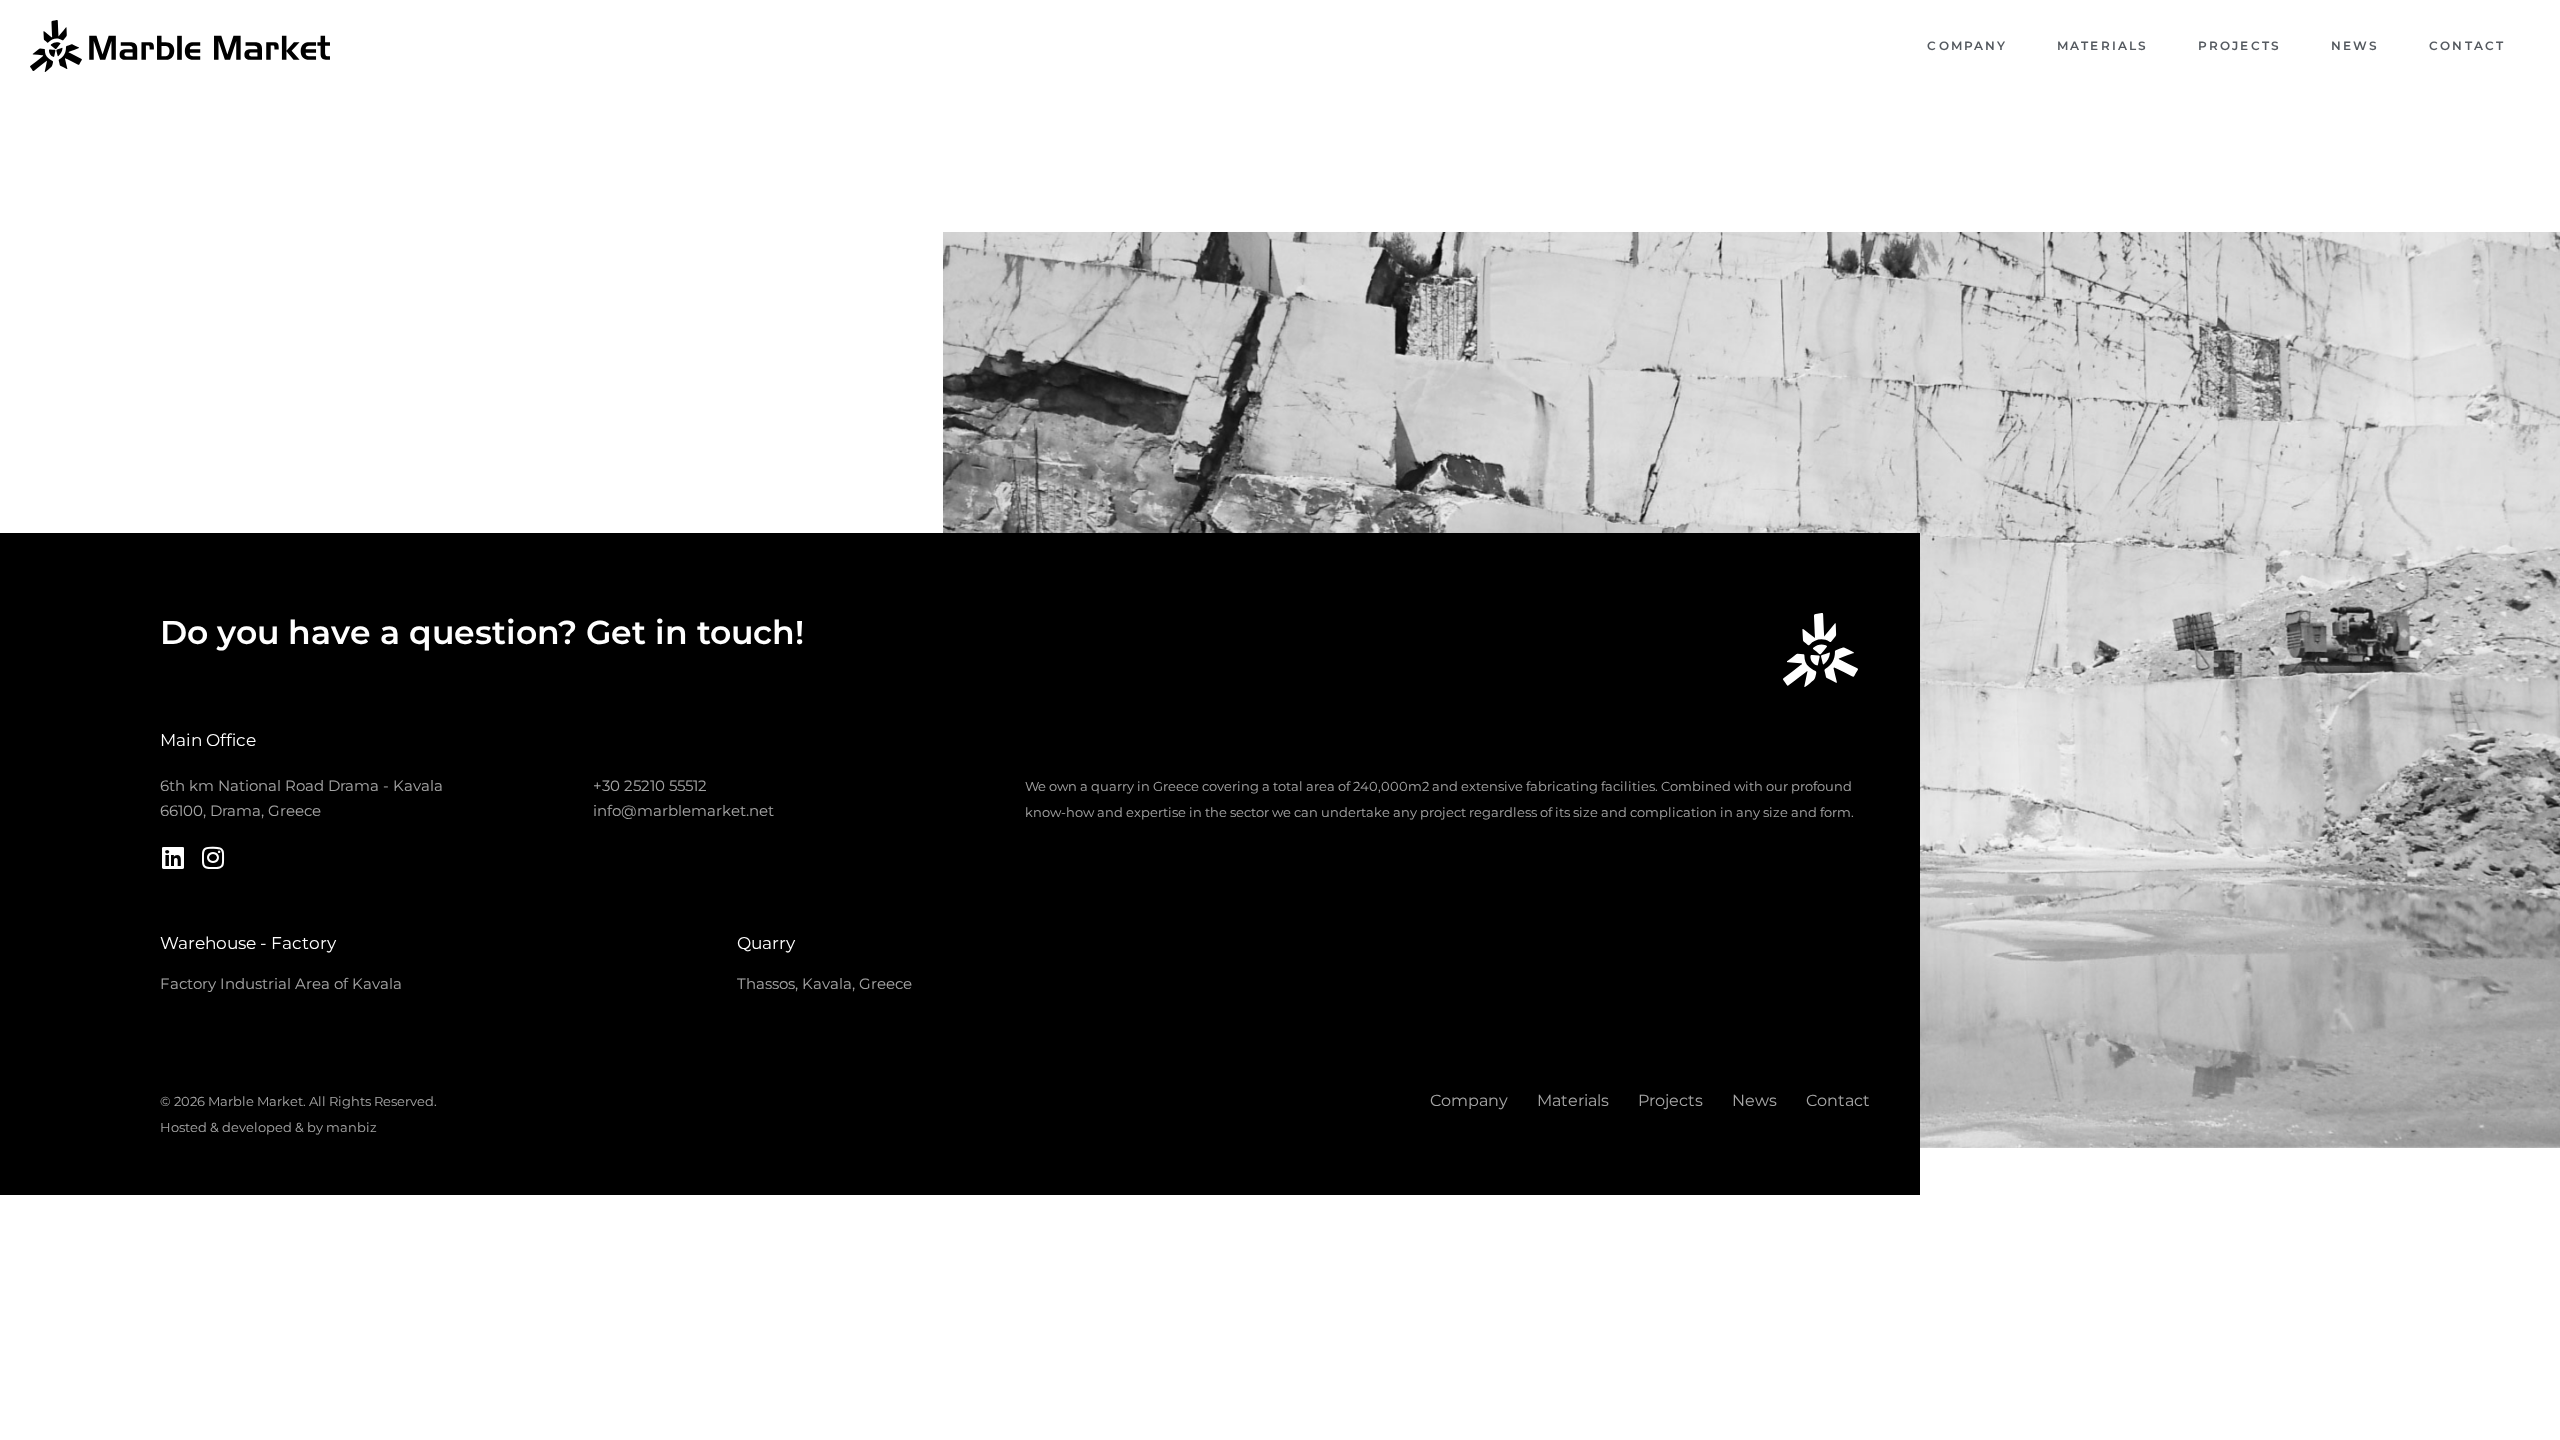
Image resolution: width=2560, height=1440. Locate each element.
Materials (2102, 45)
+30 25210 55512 (650, 785)
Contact (2467, 45)
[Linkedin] (172, 857)
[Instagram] (212, 857)
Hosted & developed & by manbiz (268, 1127)
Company (1967, 45)
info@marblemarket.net (683, 810)
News (2355, 45)
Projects (2239, 45)
